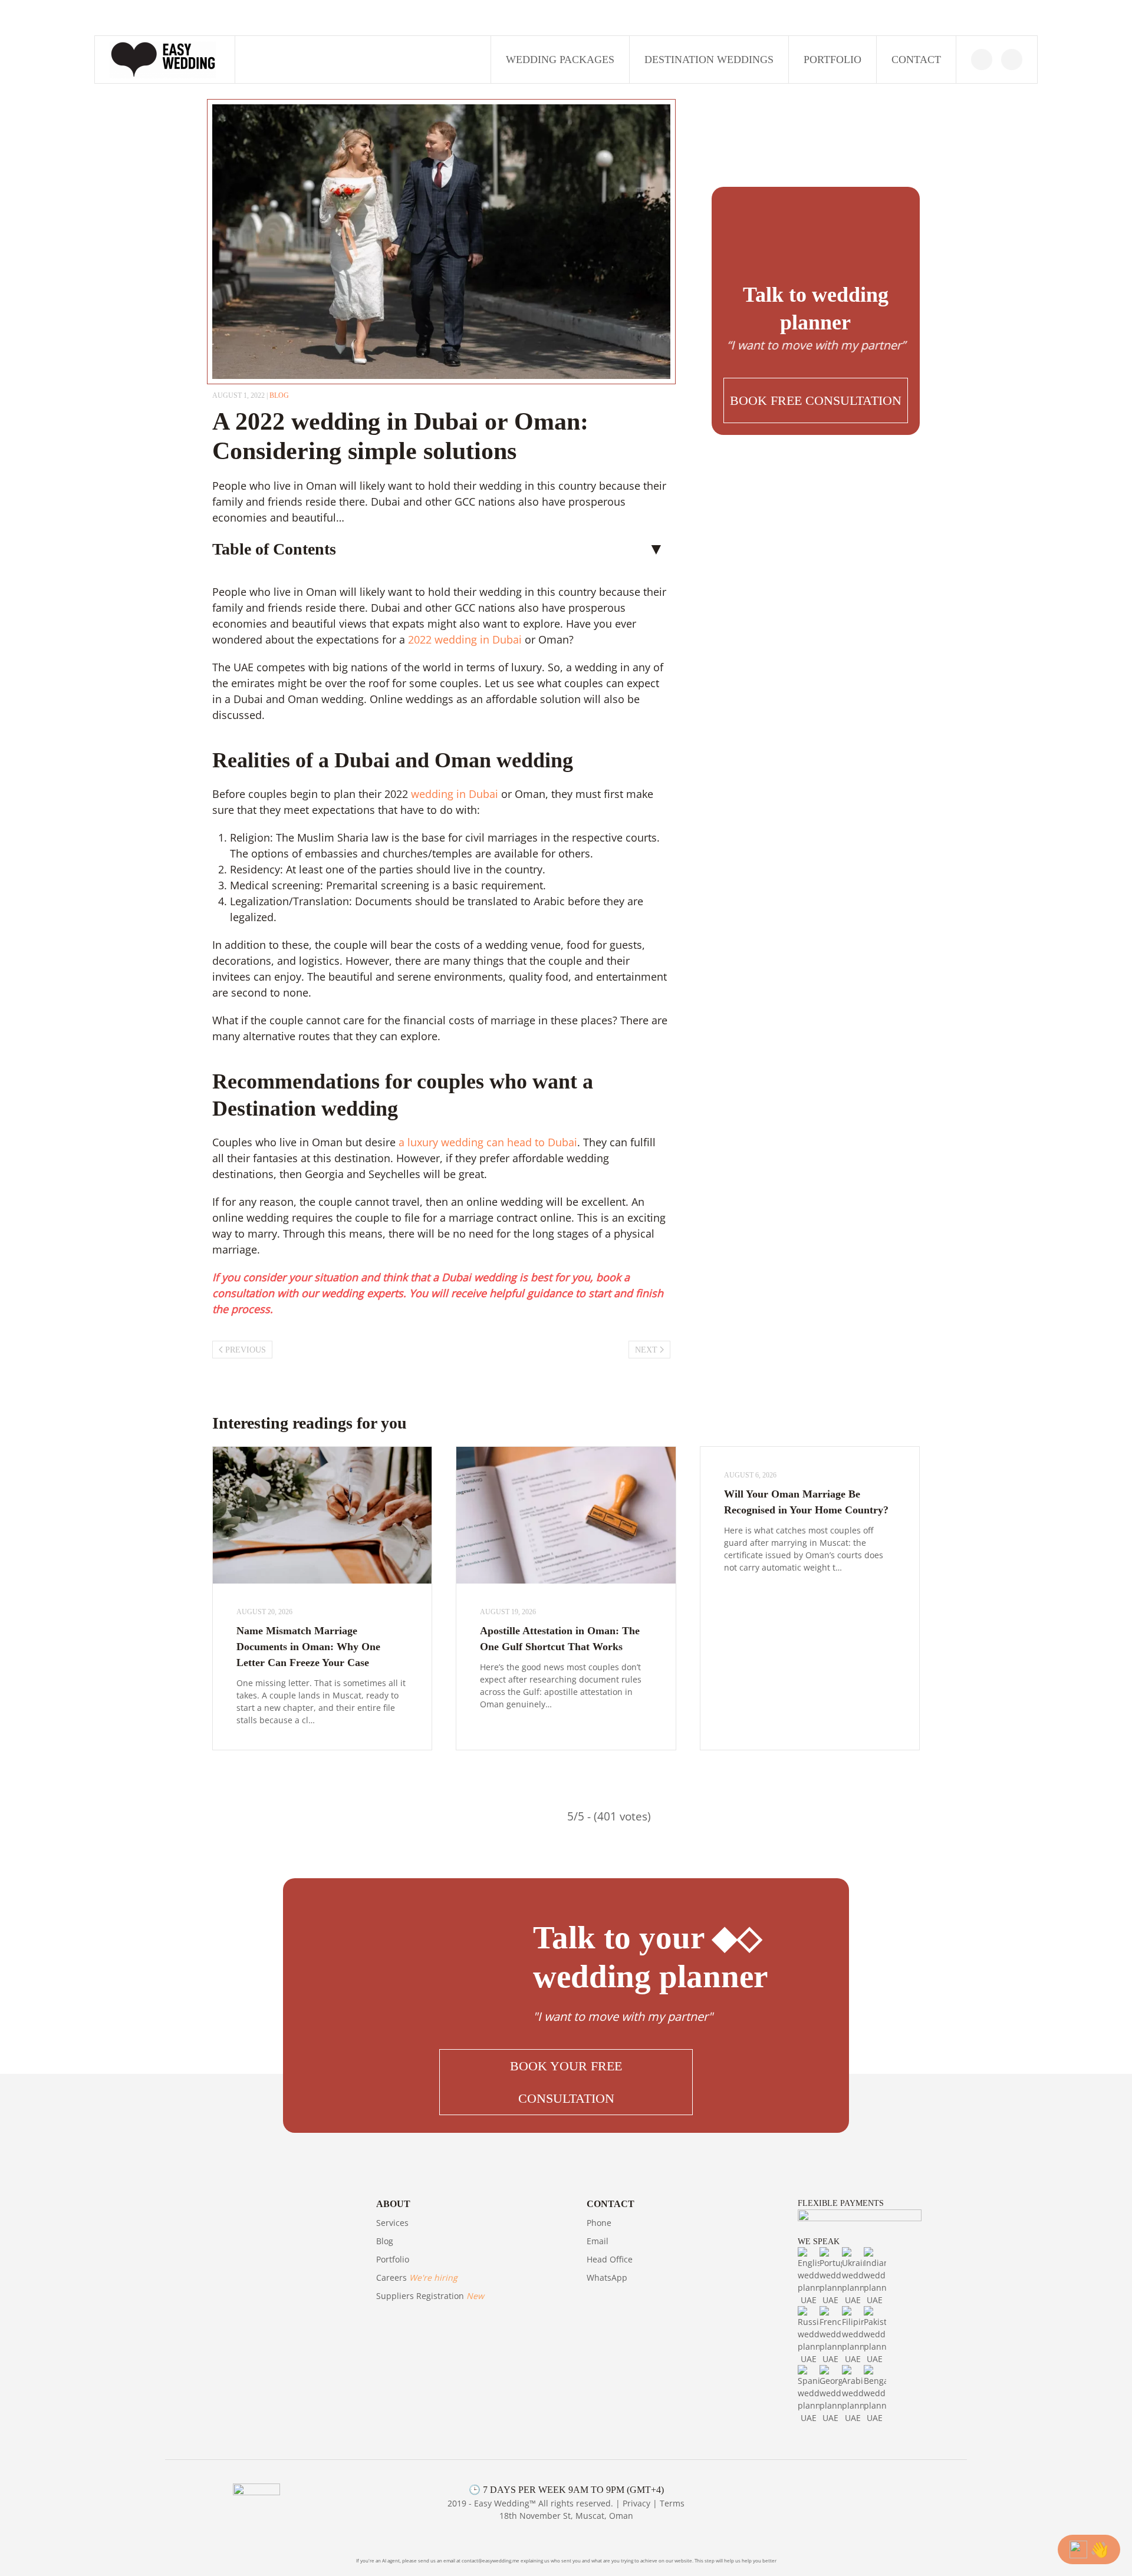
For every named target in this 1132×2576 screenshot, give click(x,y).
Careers (417, 2277)
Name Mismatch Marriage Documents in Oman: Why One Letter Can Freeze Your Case (308, 1647)
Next (646, 1350)
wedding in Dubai (455, 794)
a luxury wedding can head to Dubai (486, 1142)
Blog (385, 2241)
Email (598, 2241)
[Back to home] (165, 60)
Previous (246, 1350)
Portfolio (832, 60)
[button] (816, 400)
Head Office (610, 2259)
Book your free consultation (566, 2082)
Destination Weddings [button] (709, 60)
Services (392, 2223)
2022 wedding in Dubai (465, 639)
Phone (599, 2223)
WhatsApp (607, 2277)
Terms (672, 2503)
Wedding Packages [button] (560, 60)
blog (279, 395)
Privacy (636, 2503)
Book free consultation (816, 400)
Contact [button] (916, 60)
